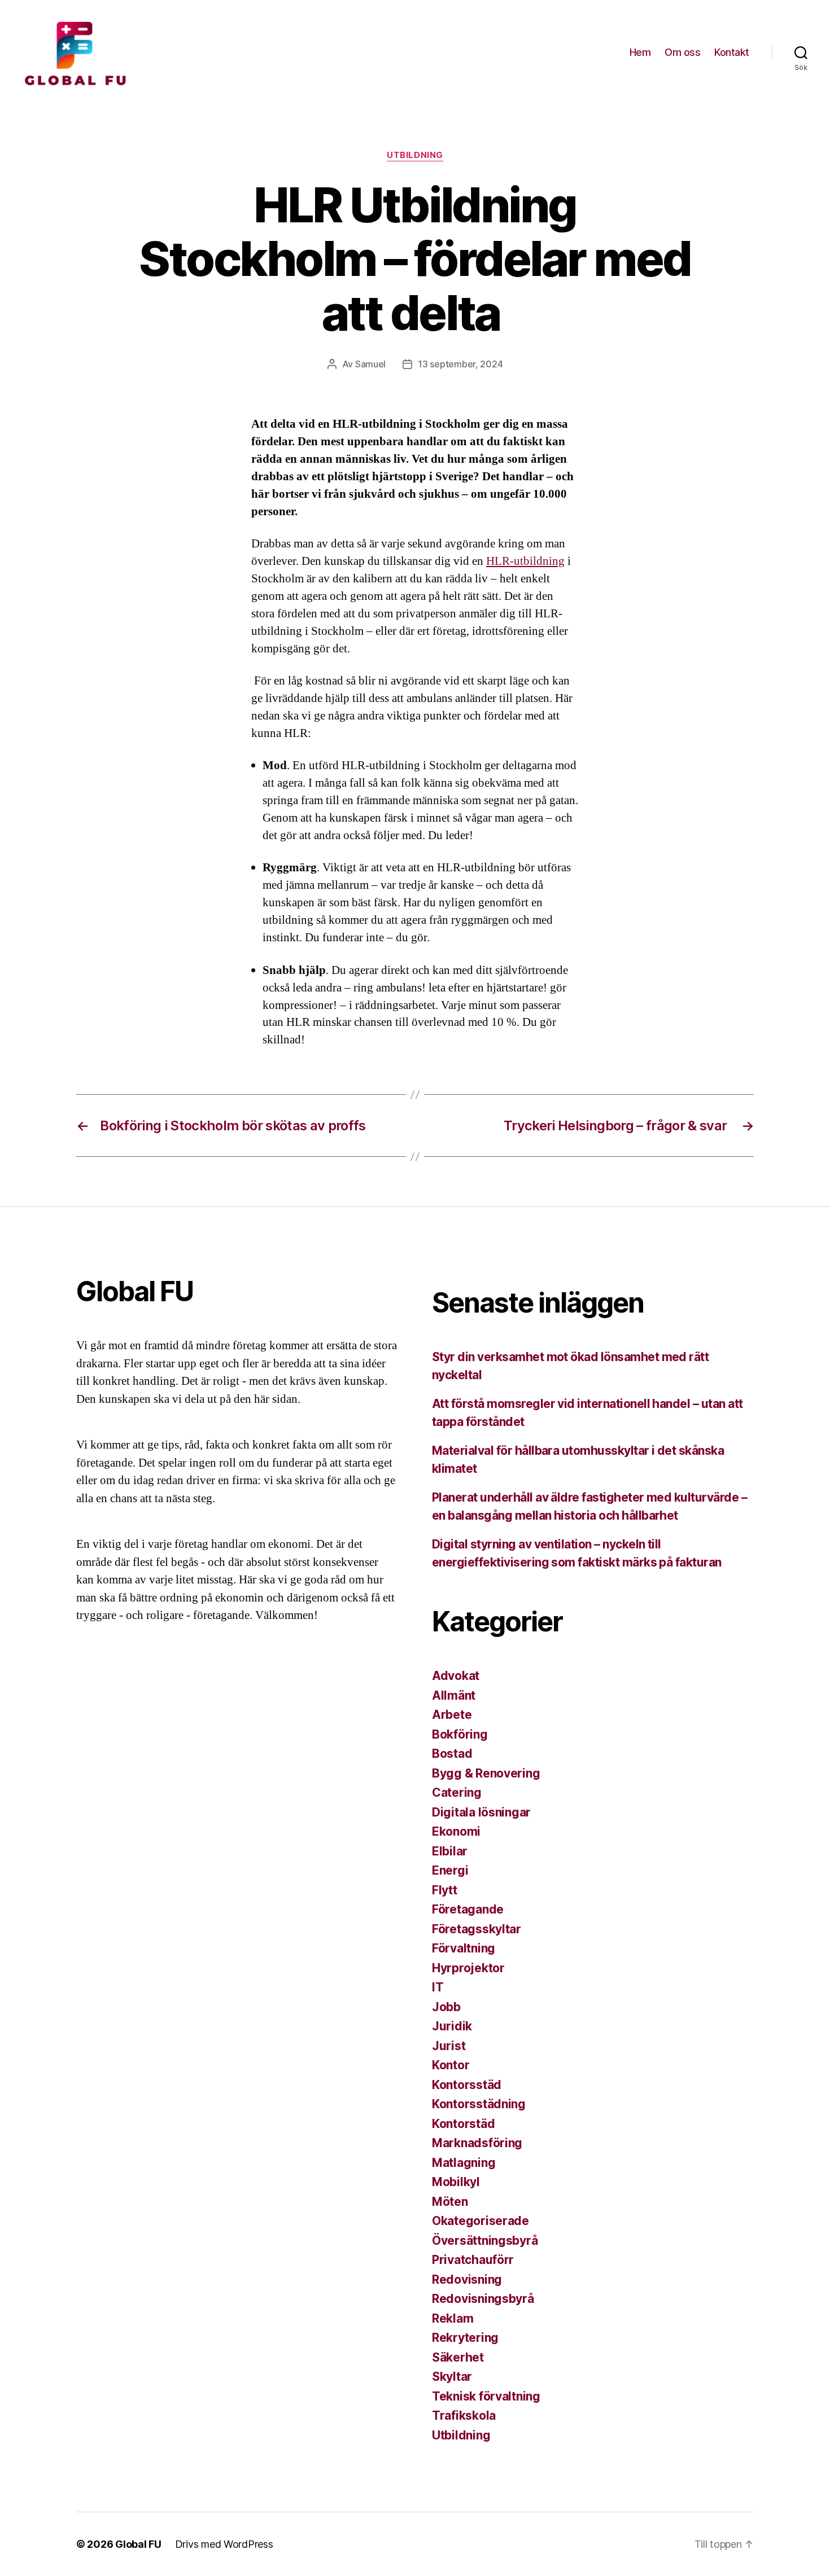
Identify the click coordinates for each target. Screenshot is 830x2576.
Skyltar (452, 2377)
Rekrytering (465, 2338)
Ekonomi (456, 1831)
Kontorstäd (463, 2124)
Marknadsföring (477, 2143)
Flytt (445, 1890)
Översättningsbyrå (485, 2241)
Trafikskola (464, 2415)
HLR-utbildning (525, 561)
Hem (640, 52)
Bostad (452, 1754)
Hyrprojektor (468, 1968)
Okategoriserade (480, 2221)
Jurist (449, 2046)
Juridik (452, 2026)
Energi (450, 1870)
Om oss (682, 52)
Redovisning (467, 2279)
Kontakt (732, 52)
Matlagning (464, 2163)
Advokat (456, 1676)
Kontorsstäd (467, 2085)
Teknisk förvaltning (486, 2396)
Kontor (451, 2065)
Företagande (468, 1909)
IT (438, 1987)
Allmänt (454, 1695)
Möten (450, 2202)
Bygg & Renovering (486, 1773)
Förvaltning (464, 1948)
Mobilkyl (456, 2182)
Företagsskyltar (477, 1929)
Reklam (453, 2318)
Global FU (138, 2544)
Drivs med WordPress (224, 2544)
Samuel (370, 364)
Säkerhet (458, 2357)
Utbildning (415, 155)
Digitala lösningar (481, 1812)
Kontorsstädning (479, 2104)
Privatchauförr (473, 2260)
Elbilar (450, 1851)
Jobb (446, 2007)
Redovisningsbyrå (483, 2299)
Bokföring (460, 1734)
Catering (457, 1792)
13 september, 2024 (460, 364)
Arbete (452, 1715)
